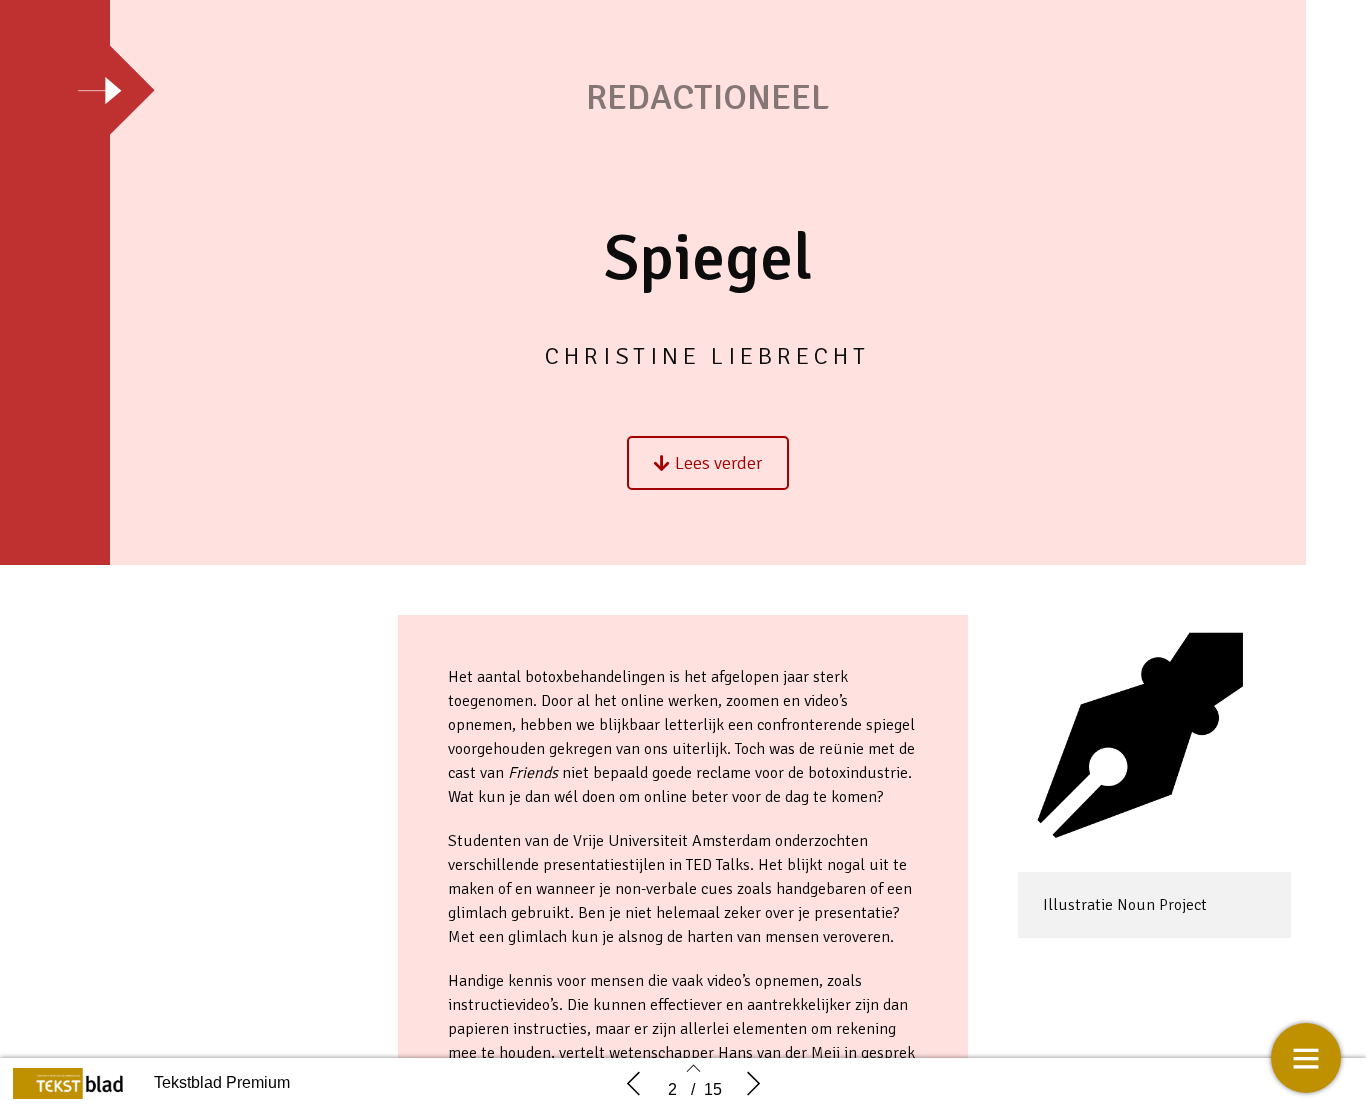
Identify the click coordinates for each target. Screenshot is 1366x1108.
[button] (708, 463)
